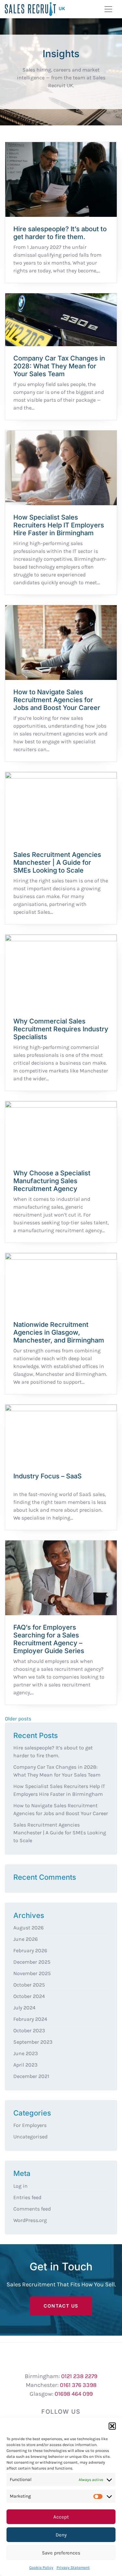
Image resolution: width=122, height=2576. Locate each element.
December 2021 (31, 2076)
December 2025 (32, 1962)
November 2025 (32, 1973)
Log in (20, 2186)
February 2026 (30, 1950)
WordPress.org (30, 2220)
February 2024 (30, 2019)
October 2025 (29, 1985)
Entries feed (27, 2197)
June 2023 (26, 2053)
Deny (61, 2535)
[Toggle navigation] (108, 9)
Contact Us (61, 2306)
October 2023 (29, 2030)
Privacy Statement (73, 2568)
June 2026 (26, 1939)
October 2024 (29, 1996)
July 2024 (24, 2008)
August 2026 (28, 1928)
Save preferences (61, 2553)
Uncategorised (30, 2137)
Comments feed (32, 2209)
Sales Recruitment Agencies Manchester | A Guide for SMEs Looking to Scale (60, 1833)
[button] (112, 2426)
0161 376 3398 (78, 2385)
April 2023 (25, 2065)
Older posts (18, 1719)
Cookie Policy (41, 2568)
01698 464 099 (74, 2394)
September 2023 (33, 2042)
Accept (61, 2517)
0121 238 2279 (79, 2376)
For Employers (30, 2125)
